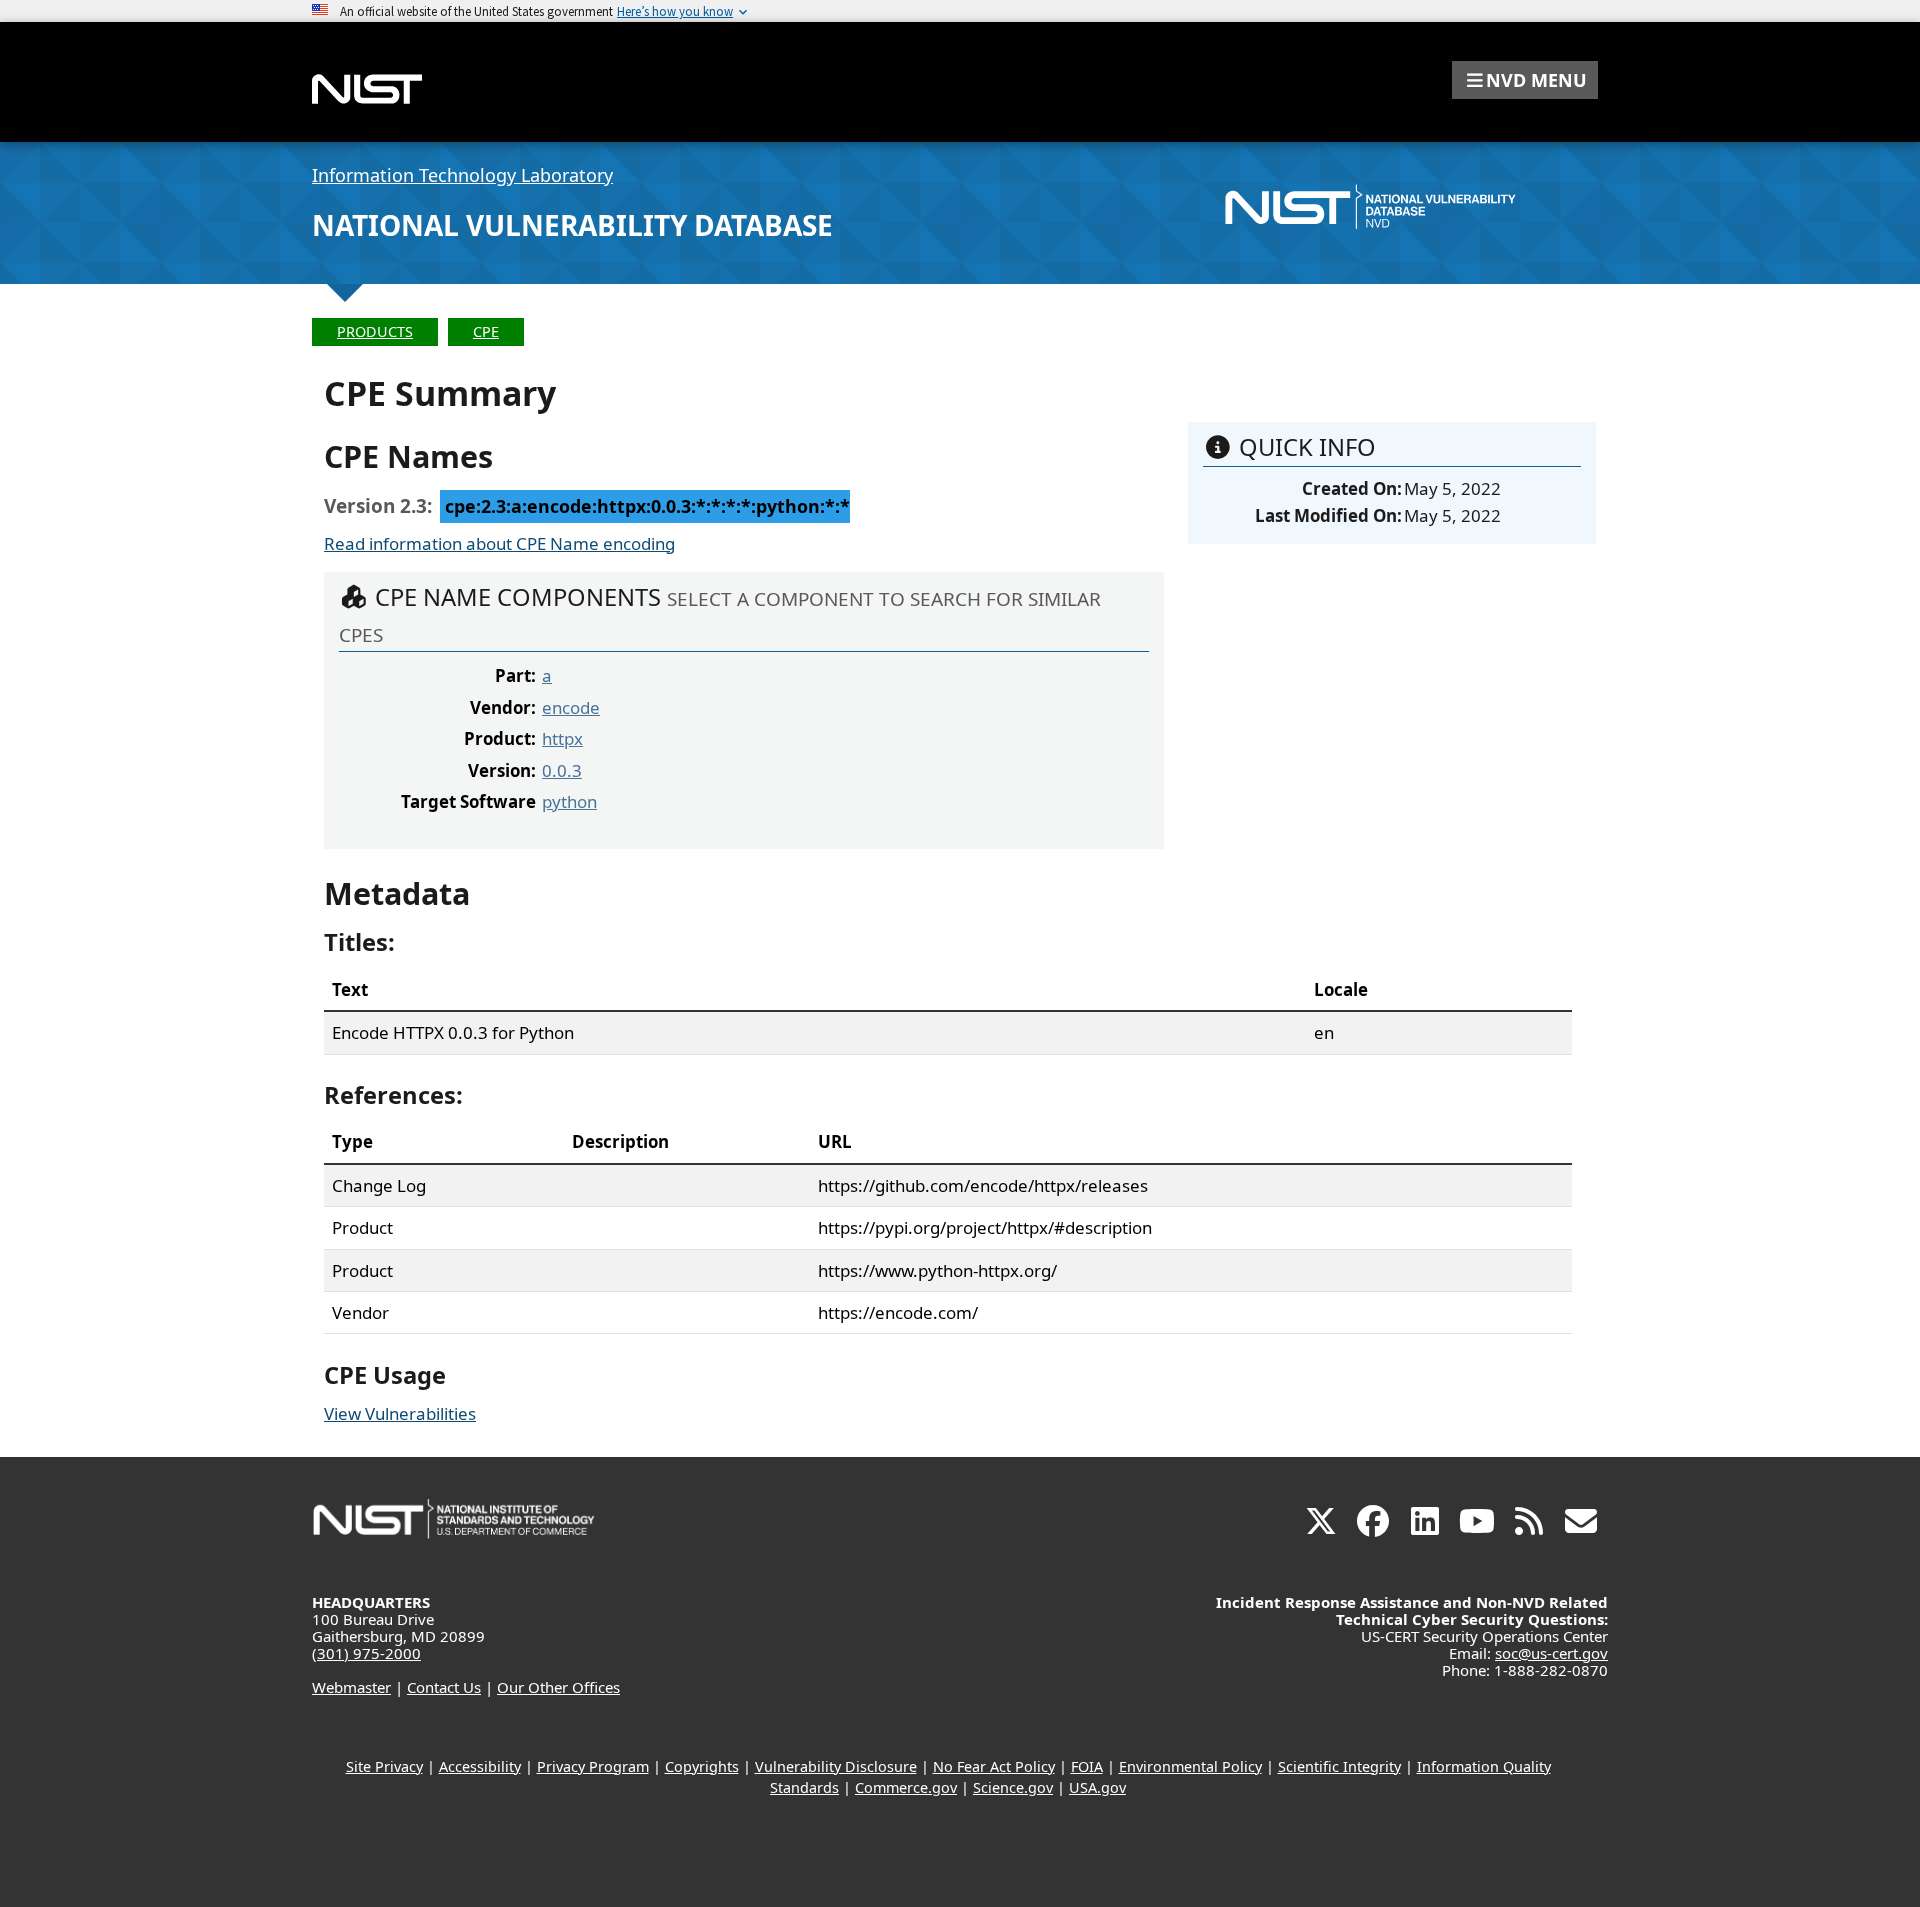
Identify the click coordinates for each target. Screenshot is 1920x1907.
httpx (562, 738)
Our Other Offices (558, 1687)
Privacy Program (593, 1766)
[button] (1525, 80)
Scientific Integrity (1339, 1766)
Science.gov (1013, 1787)
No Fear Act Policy (994, 1766)
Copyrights (702, 1766)
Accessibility (480, 1766)
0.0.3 (562, 770)
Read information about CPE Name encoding (499, 543)
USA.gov (1097, 1787)
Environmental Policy (1190, 1766)
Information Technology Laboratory (462, 175)
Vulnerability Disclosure (836, 1766)
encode (571, 707)
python (569, 801)
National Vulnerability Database (572, 225)
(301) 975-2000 (366, 1653)
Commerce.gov (906, 1787)
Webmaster (351, 1687)
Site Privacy (384, 1766)
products (375, 331)
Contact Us (444, 1687)
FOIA (1087, 1766)
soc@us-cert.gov (1551, 1653)
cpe (486, 331)
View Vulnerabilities (400, 1413)
